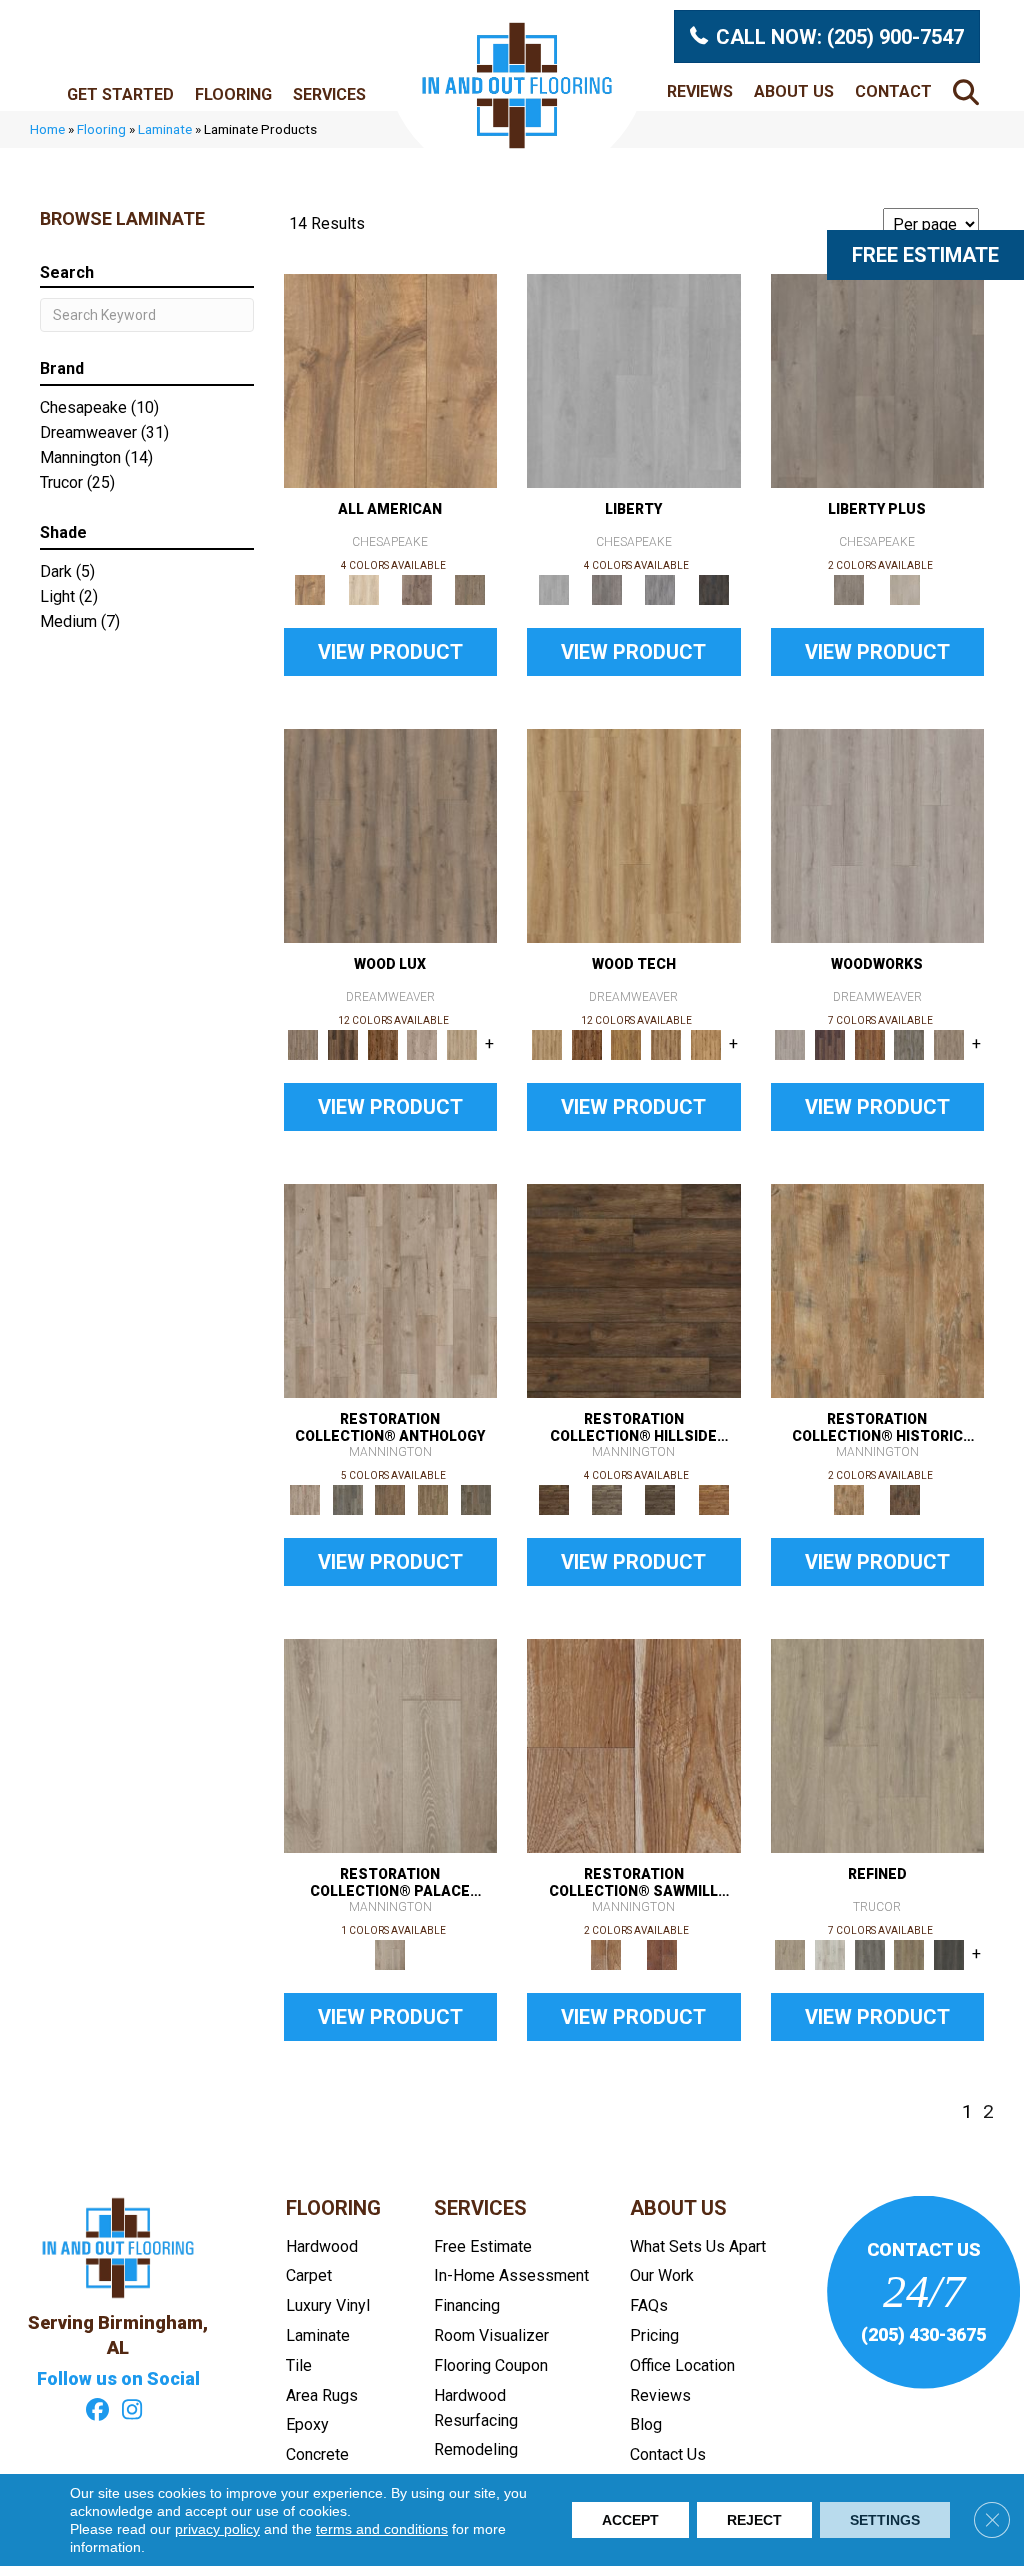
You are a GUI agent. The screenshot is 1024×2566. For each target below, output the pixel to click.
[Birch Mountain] (634, 834)
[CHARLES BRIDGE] (423, 1043)
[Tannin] (390, 1498)
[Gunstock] (662, 1953)
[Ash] (878, 1289)
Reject (754, 2520)
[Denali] (713, 588)
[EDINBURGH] (870, 1043)
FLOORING (333, 2208)
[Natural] (634, 1744)
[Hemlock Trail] (626, 1043)
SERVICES (480, 2208)
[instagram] (132, 2412)
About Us (794, 91)
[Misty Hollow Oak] (416, 588)
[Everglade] (660, 588)
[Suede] (433, 1498)
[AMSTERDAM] (949, 1043)
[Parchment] (391, 1289)
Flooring (233, 94)
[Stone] (606, 1498)
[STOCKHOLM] (462, 1043)
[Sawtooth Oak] (870, 1953)
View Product (390, 652)
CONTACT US (924, 2249)
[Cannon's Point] (666, 1043)
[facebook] (97, 2412)
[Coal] (660, 1498)
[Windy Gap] (587, 1043)
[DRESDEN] (830, 1043)
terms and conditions (382, 2529)
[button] (970, 91)
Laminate (165, 129)
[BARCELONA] (910, 1043)
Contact (893, 91)
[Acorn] (634, 1289)
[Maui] (606, 588)
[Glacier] (634, 379)
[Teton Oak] (949, 1953)
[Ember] (713, 1498)
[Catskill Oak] (878, 1744)
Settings (885, 2520)
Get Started (120, 94)
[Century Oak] (391, 379)
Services (329, 94)
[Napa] (905, 588)
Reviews (700, 91)
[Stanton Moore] (706, 1043)
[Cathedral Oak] (830, 1953)
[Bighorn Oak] (910, 1953)
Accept (630, 2520)
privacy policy (217, 2529)
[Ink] (347, 1498)
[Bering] (878, 379)
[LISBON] (343, 1043)
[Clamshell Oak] (363, 588)
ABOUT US (678, 2208)
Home (47, 129)
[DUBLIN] (878, 834)
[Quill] (475, 1498)
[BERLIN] (391, 834)
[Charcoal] (905, 1498)
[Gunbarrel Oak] (470, 588)
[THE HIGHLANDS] (383, 1043)
